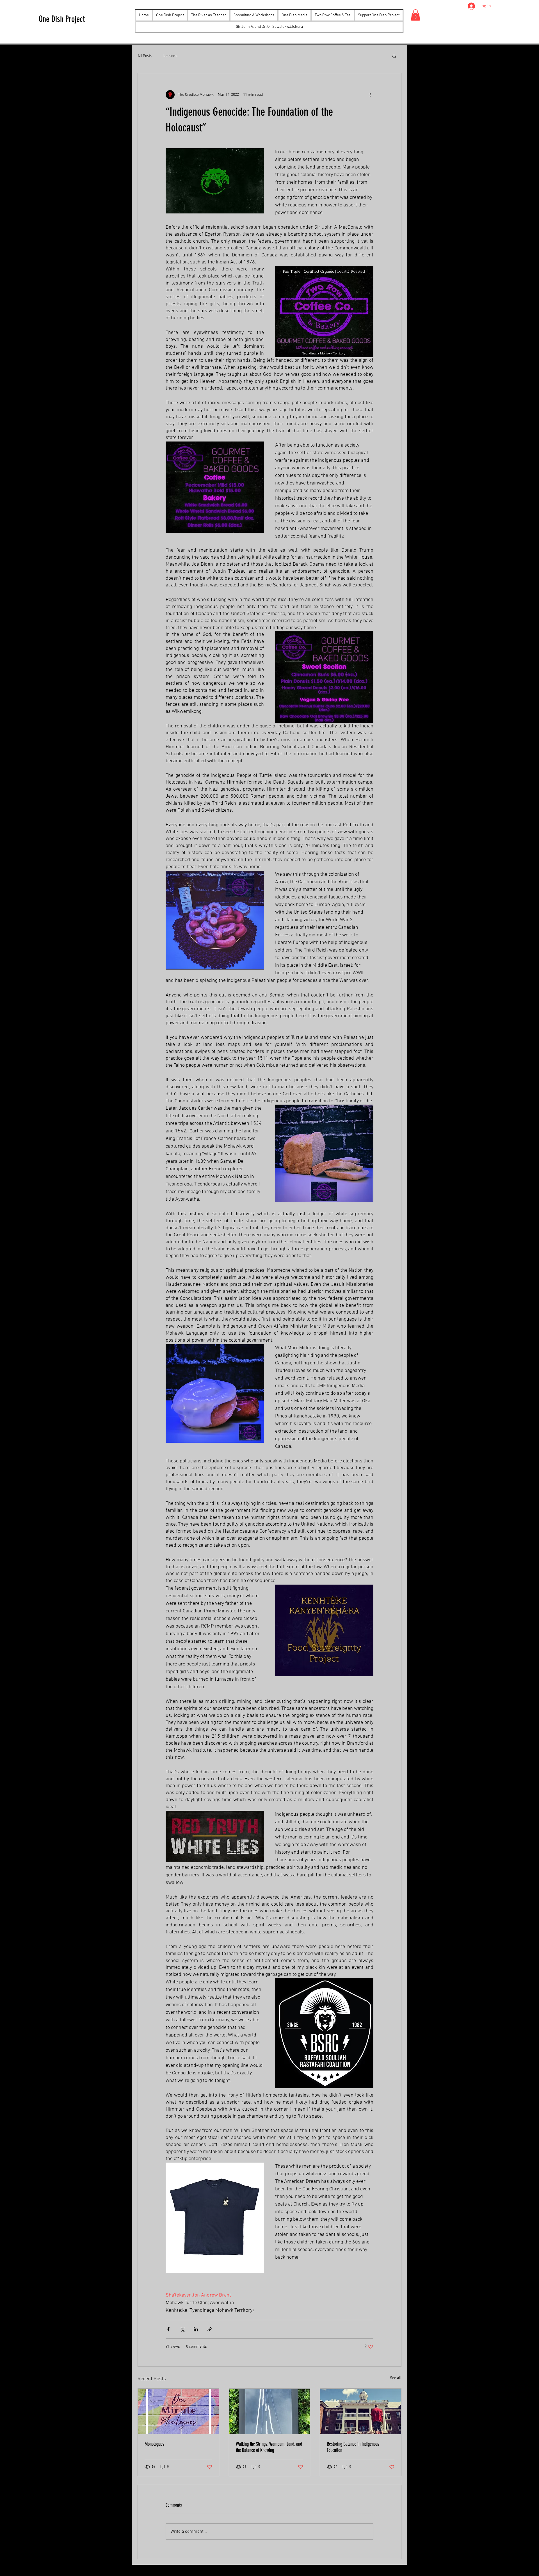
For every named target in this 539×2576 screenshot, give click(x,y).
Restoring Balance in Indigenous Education (353, 2447)
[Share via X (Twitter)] (182, 2329)
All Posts (145, 56)
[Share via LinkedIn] (196, 2329)
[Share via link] (210, 2329)
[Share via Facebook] (168, 2329)
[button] (294, 15)
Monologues (154, 2444)
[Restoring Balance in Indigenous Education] (361, 2411)
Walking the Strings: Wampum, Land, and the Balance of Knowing (269, 2447)
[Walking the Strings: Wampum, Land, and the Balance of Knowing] (270, 2411)
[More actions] (370, 95)
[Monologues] (178, 2411)
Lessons (170, 56)
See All (396, 2378)
